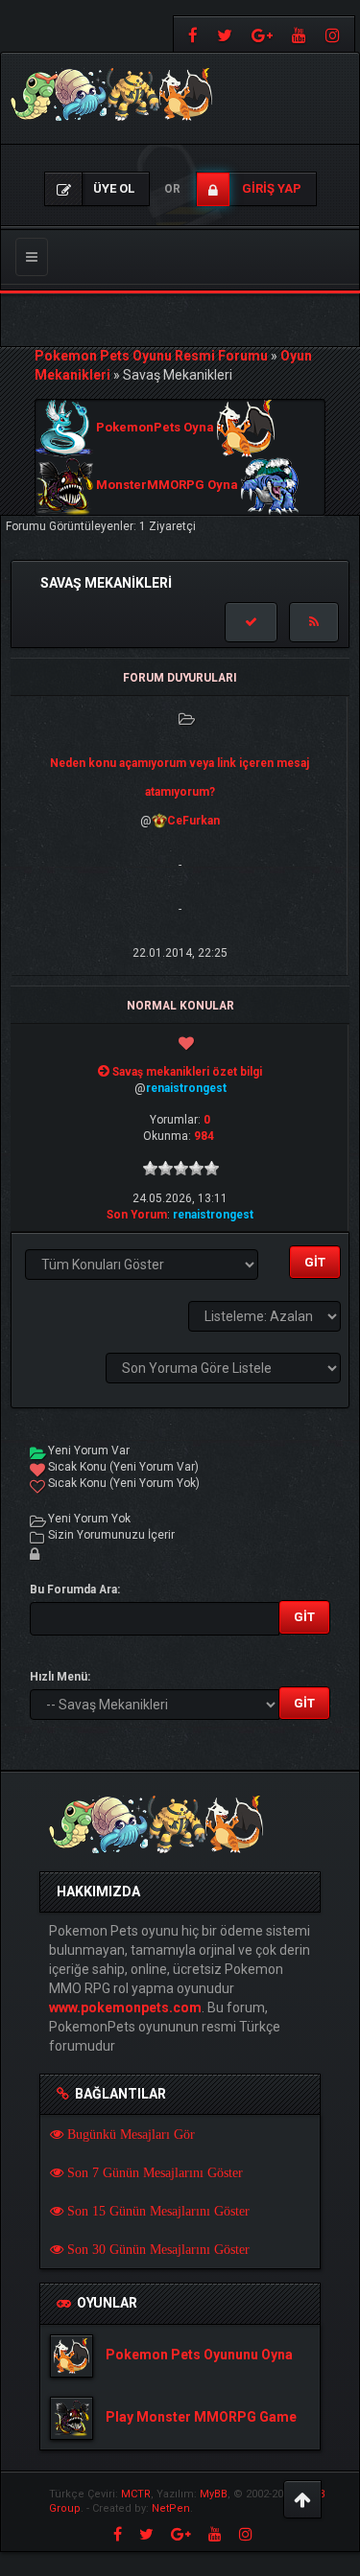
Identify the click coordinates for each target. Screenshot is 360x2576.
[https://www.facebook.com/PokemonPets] (191, 34)
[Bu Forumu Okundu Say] (251, 622)
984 (204, 1136)
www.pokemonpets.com (125, 2007)
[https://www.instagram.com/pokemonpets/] (335, 34)
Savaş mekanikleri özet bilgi (187, 1072)
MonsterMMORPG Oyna (167, 486)
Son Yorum (137, 1215)
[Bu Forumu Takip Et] (314, 622)
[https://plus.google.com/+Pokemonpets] (262, 34)
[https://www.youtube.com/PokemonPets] (299, 34)
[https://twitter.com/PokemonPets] (225, 34)
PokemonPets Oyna (155, 428)
